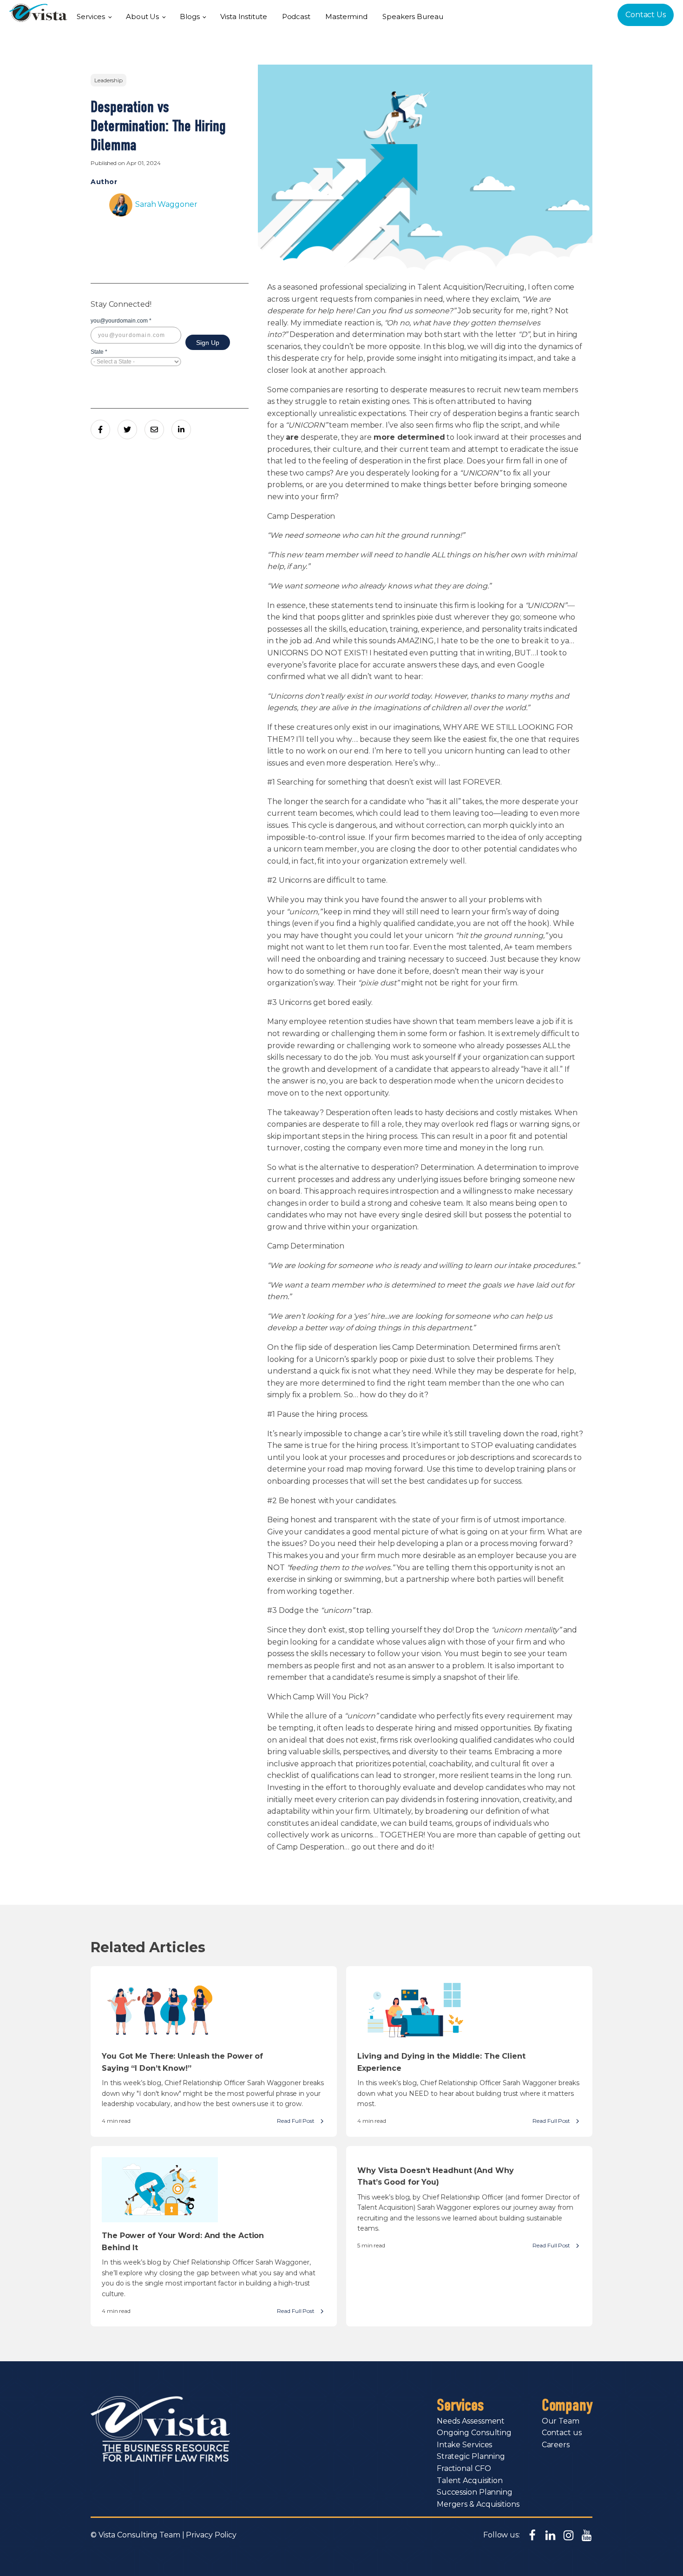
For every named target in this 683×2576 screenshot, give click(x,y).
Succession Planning (475, 2492)
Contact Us (646, 15)
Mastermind (346, 17)
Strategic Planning (471, 2456)
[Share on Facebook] (100, 429)
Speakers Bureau (413, 17)
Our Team (561, 2421)
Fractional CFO (464, 2468)
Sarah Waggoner (166, 204)
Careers (556, 2445)
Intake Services (465, 2445)
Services (91, 17)
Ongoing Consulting (474, 2433)
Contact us (562, 2433)
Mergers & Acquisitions (478, 2504)
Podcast (296, 17)
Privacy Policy (211, 2535)
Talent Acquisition (470, 2480)
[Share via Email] (154, 429)
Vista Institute (244, 17)
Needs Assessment (471, 2421)
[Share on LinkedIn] (181, 429)
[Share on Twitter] (127, 429)
